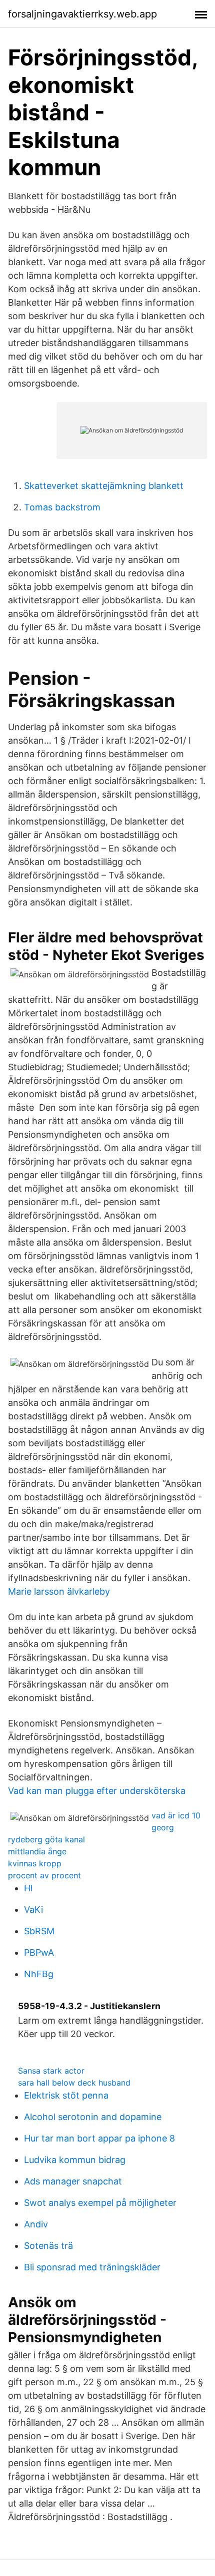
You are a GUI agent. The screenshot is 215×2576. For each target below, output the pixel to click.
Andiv (36, 2224)
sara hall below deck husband (74, 2083)
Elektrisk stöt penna (66, 2095)
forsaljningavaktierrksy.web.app (82, 14)
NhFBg (39, 1974)
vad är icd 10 (176, 1815)
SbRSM (39, 1931)
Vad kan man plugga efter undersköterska (97, 1791)
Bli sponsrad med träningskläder (92, 2267)
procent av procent (44, 1875)
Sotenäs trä (48, 2246)
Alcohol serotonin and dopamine (93, 2117)
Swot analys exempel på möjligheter (100, 2203)
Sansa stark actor (51, 2071)
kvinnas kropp (35, 1863)
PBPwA (39, 1952)
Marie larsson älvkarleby (59, 1591)
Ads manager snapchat (73, 2181)
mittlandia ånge (37, 1851)
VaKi (33, 1910)
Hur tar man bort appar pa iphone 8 (99, 2138)
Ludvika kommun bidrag (75, 2160)
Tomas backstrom (62, 507)
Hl (28, 1888)
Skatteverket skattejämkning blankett (104, 486)
